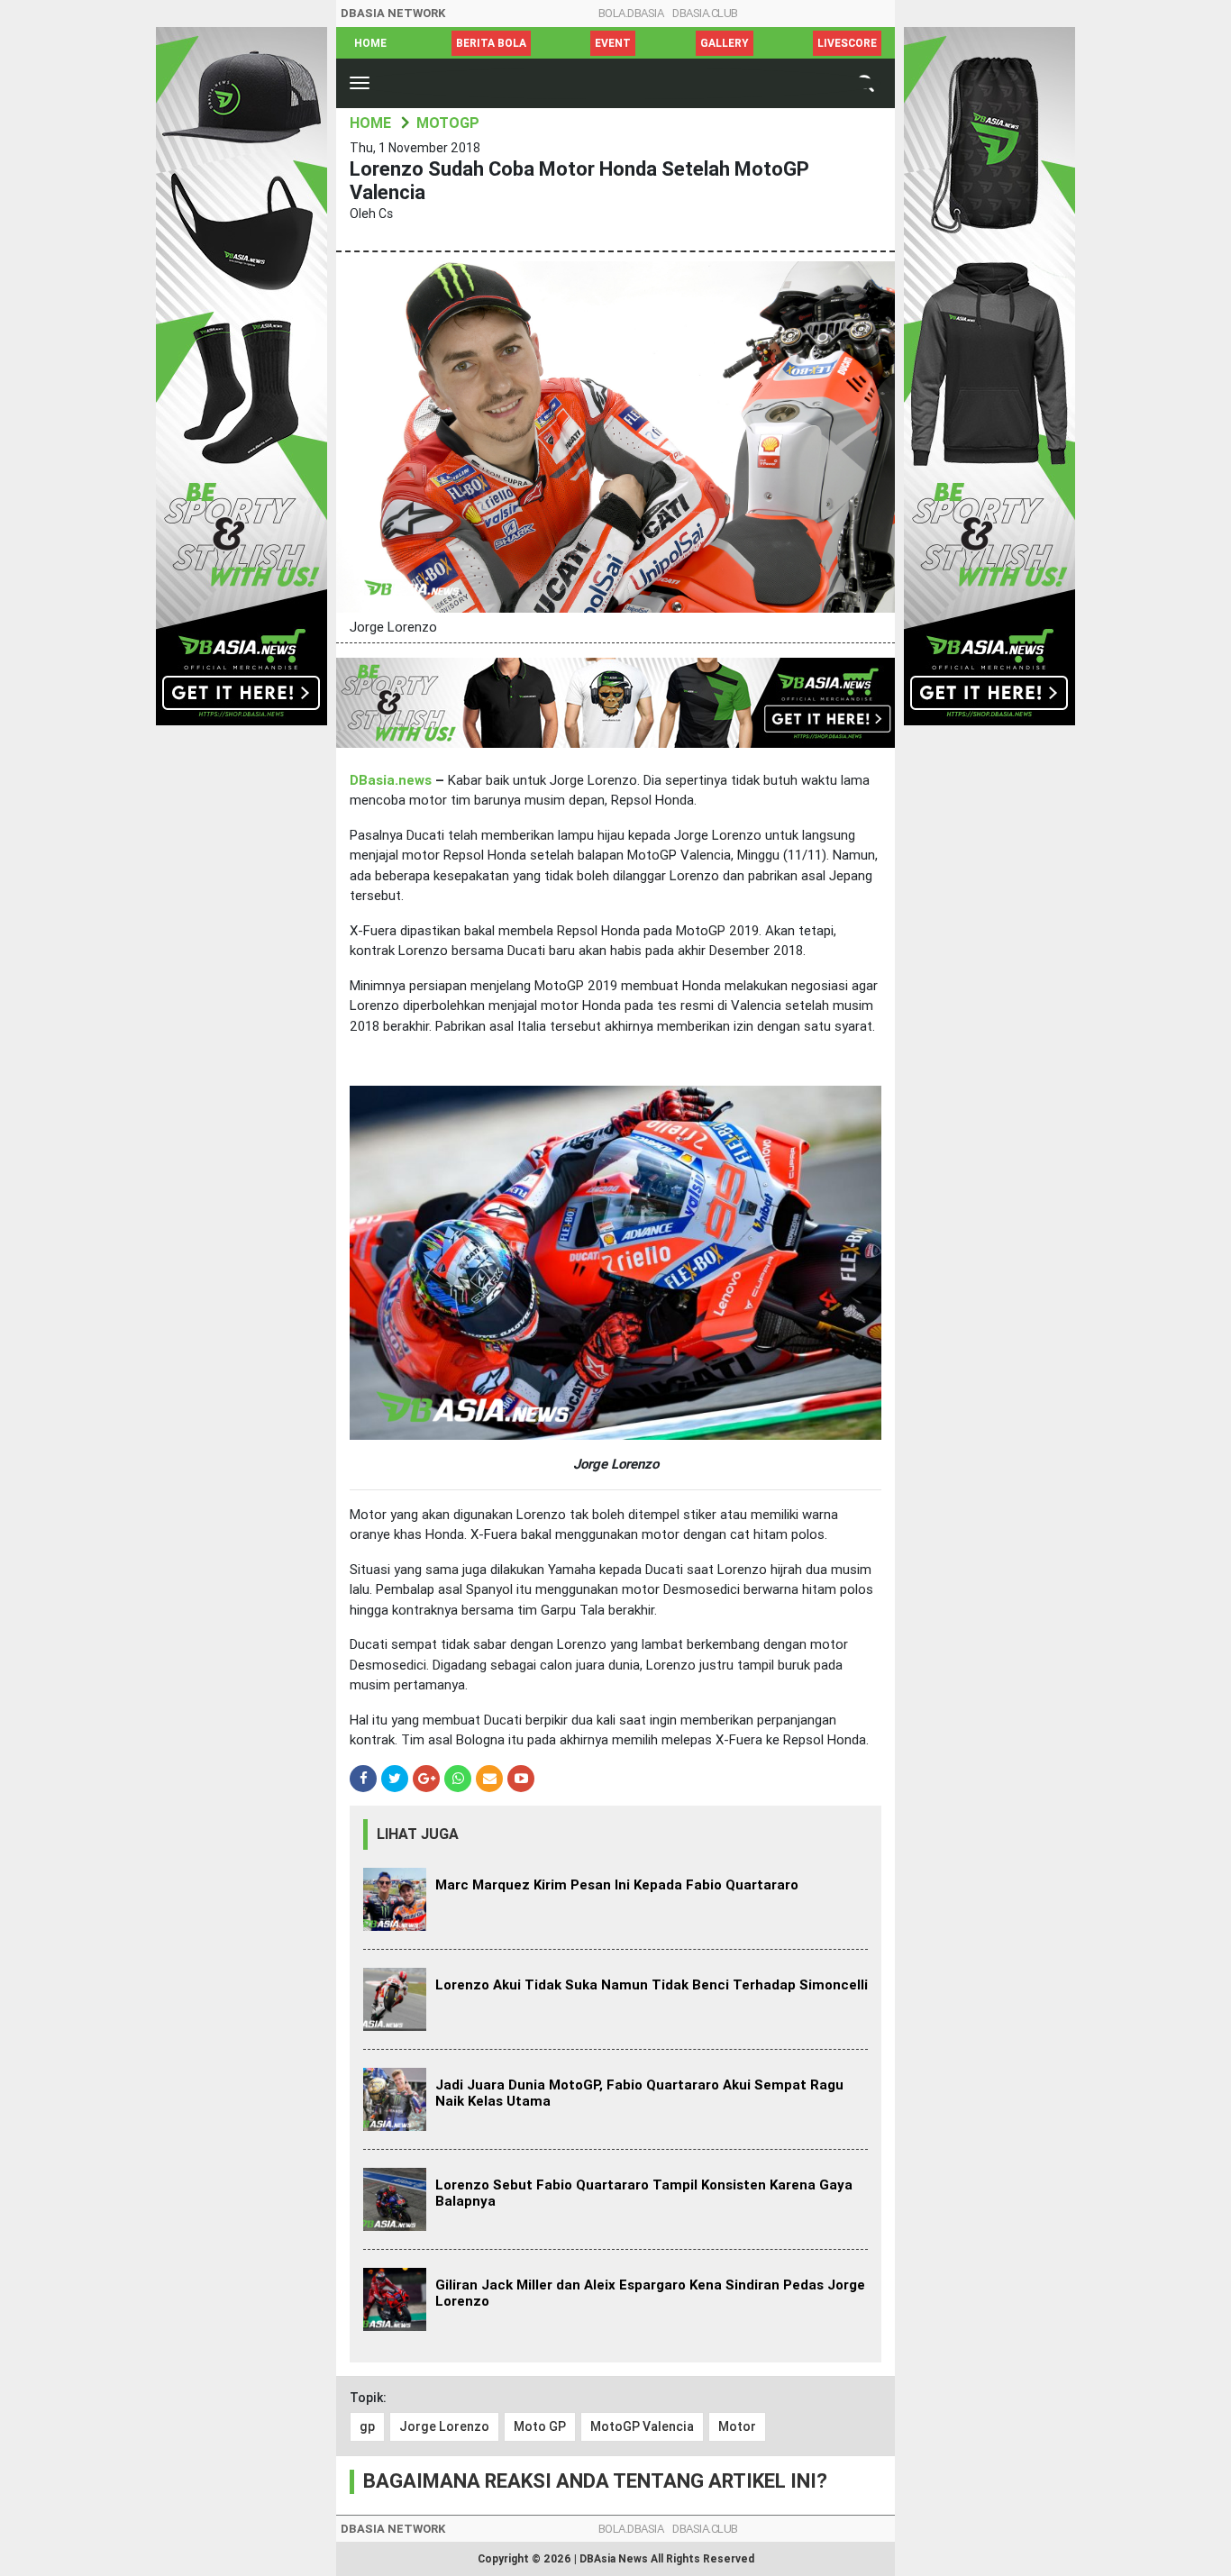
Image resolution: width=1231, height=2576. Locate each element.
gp (367, 2426)
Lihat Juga (418, 1834)
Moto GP (540, 2426)
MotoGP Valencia (642, 2426)
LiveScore (847, 43)
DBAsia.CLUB (705, 13)
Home (370, 43)
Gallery (725, 43)
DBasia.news (391, 780)
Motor (737, 2426)
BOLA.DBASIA (631, 13)
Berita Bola (491, 43)
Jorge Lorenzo (444, 2426)
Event (613, 43)
